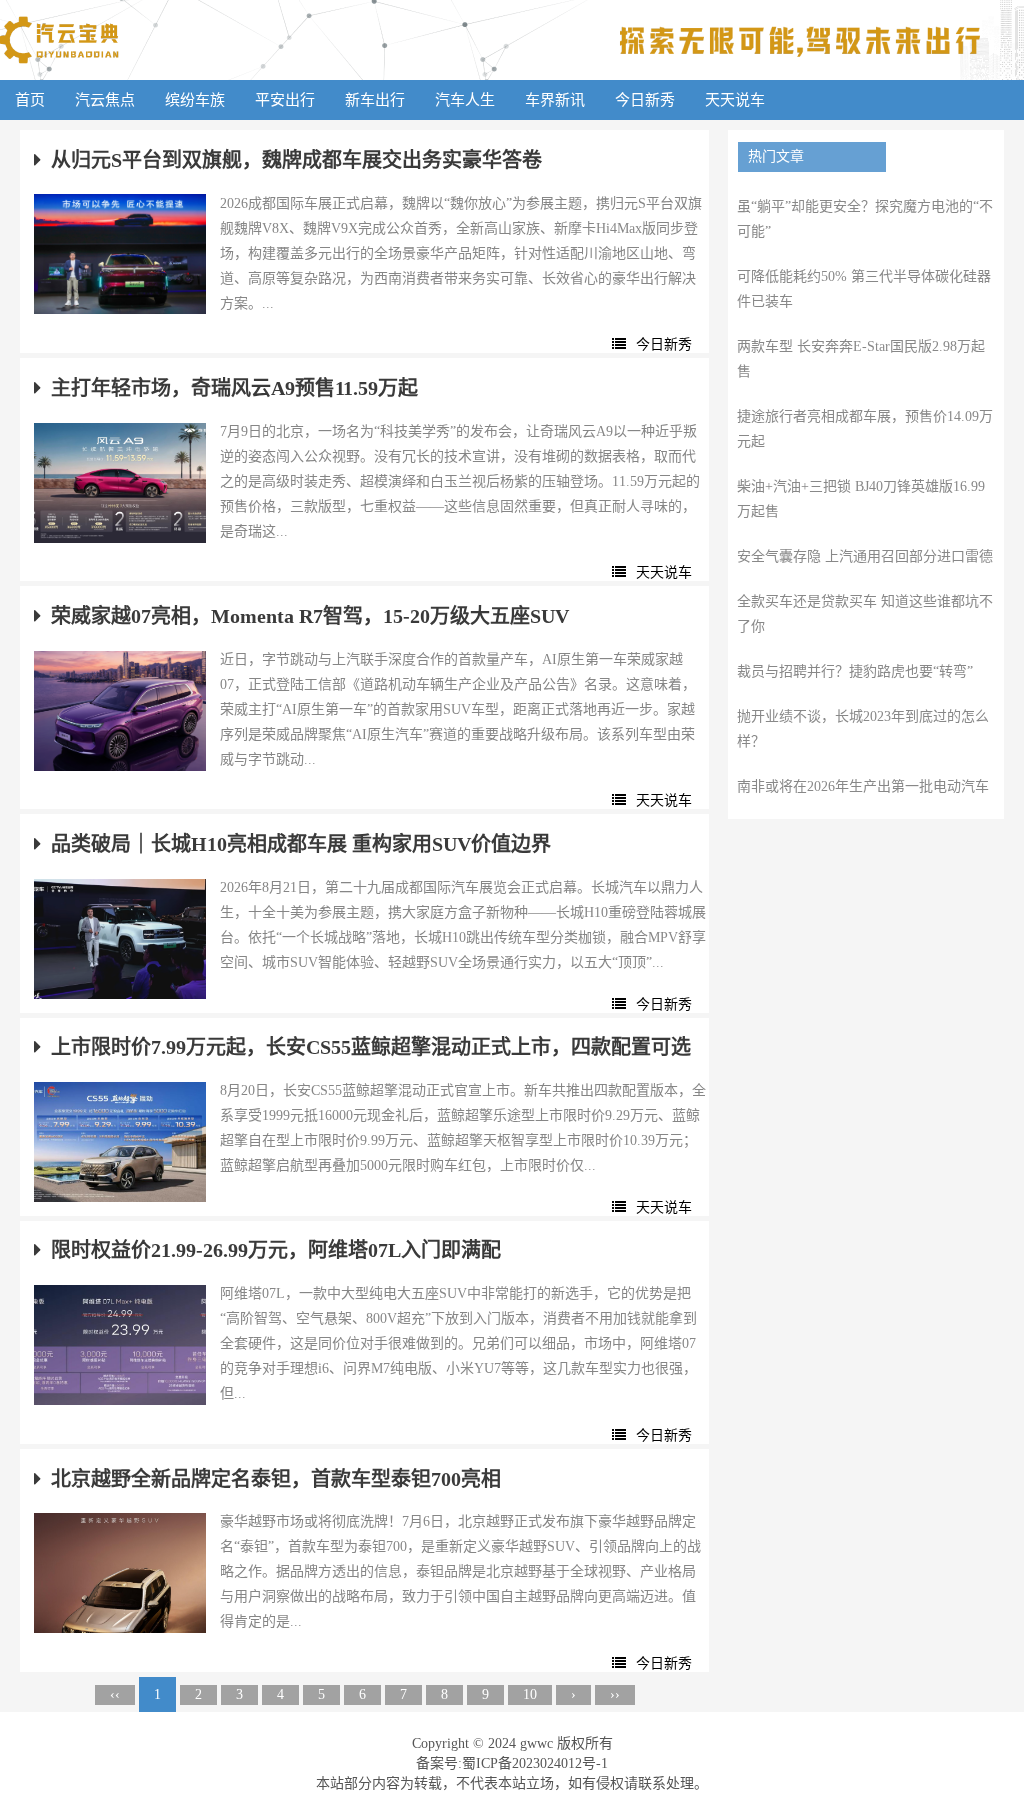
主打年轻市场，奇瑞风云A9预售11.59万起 (234, 388)
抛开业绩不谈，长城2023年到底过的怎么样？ (863, 729)
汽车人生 (465, 100)
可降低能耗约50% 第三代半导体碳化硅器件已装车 (864, 289)
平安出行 (285, 100)
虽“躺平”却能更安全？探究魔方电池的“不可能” (865, 219)
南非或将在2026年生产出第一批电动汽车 (863, 786)
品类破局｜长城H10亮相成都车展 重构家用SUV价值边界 (301, 844)
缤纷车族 (195, 100)
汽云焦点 (105, 100)
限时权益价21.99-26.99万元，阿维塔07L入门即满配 (276, 1250)
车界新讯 (555, 100)
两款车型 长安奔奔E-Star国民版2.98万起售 (861, 359)
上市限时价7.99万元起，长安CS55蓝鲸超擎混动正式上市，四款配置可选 (371, 1047)
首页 (30, 100)
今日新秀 (645, 100)
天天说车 (735, 100)
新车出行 (375, 100)
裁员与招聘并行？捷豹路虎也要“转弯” (855, 671)
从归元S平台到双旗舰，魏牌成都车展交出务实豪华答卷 (296, 160)
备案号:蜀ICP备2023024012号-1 (512, 1763)
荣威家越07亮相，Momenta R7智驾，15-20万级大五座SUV (310, 616)
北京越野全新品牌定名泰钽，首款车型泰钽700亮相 (276, 1479)
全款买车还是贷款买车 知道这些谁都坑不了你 (865, 614)
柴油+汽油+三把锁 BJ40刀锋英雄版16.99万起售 (861, 499)
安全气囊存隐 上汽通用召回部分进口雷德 (865, 556)
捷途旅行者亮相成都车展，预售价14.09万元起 (865, 429)
